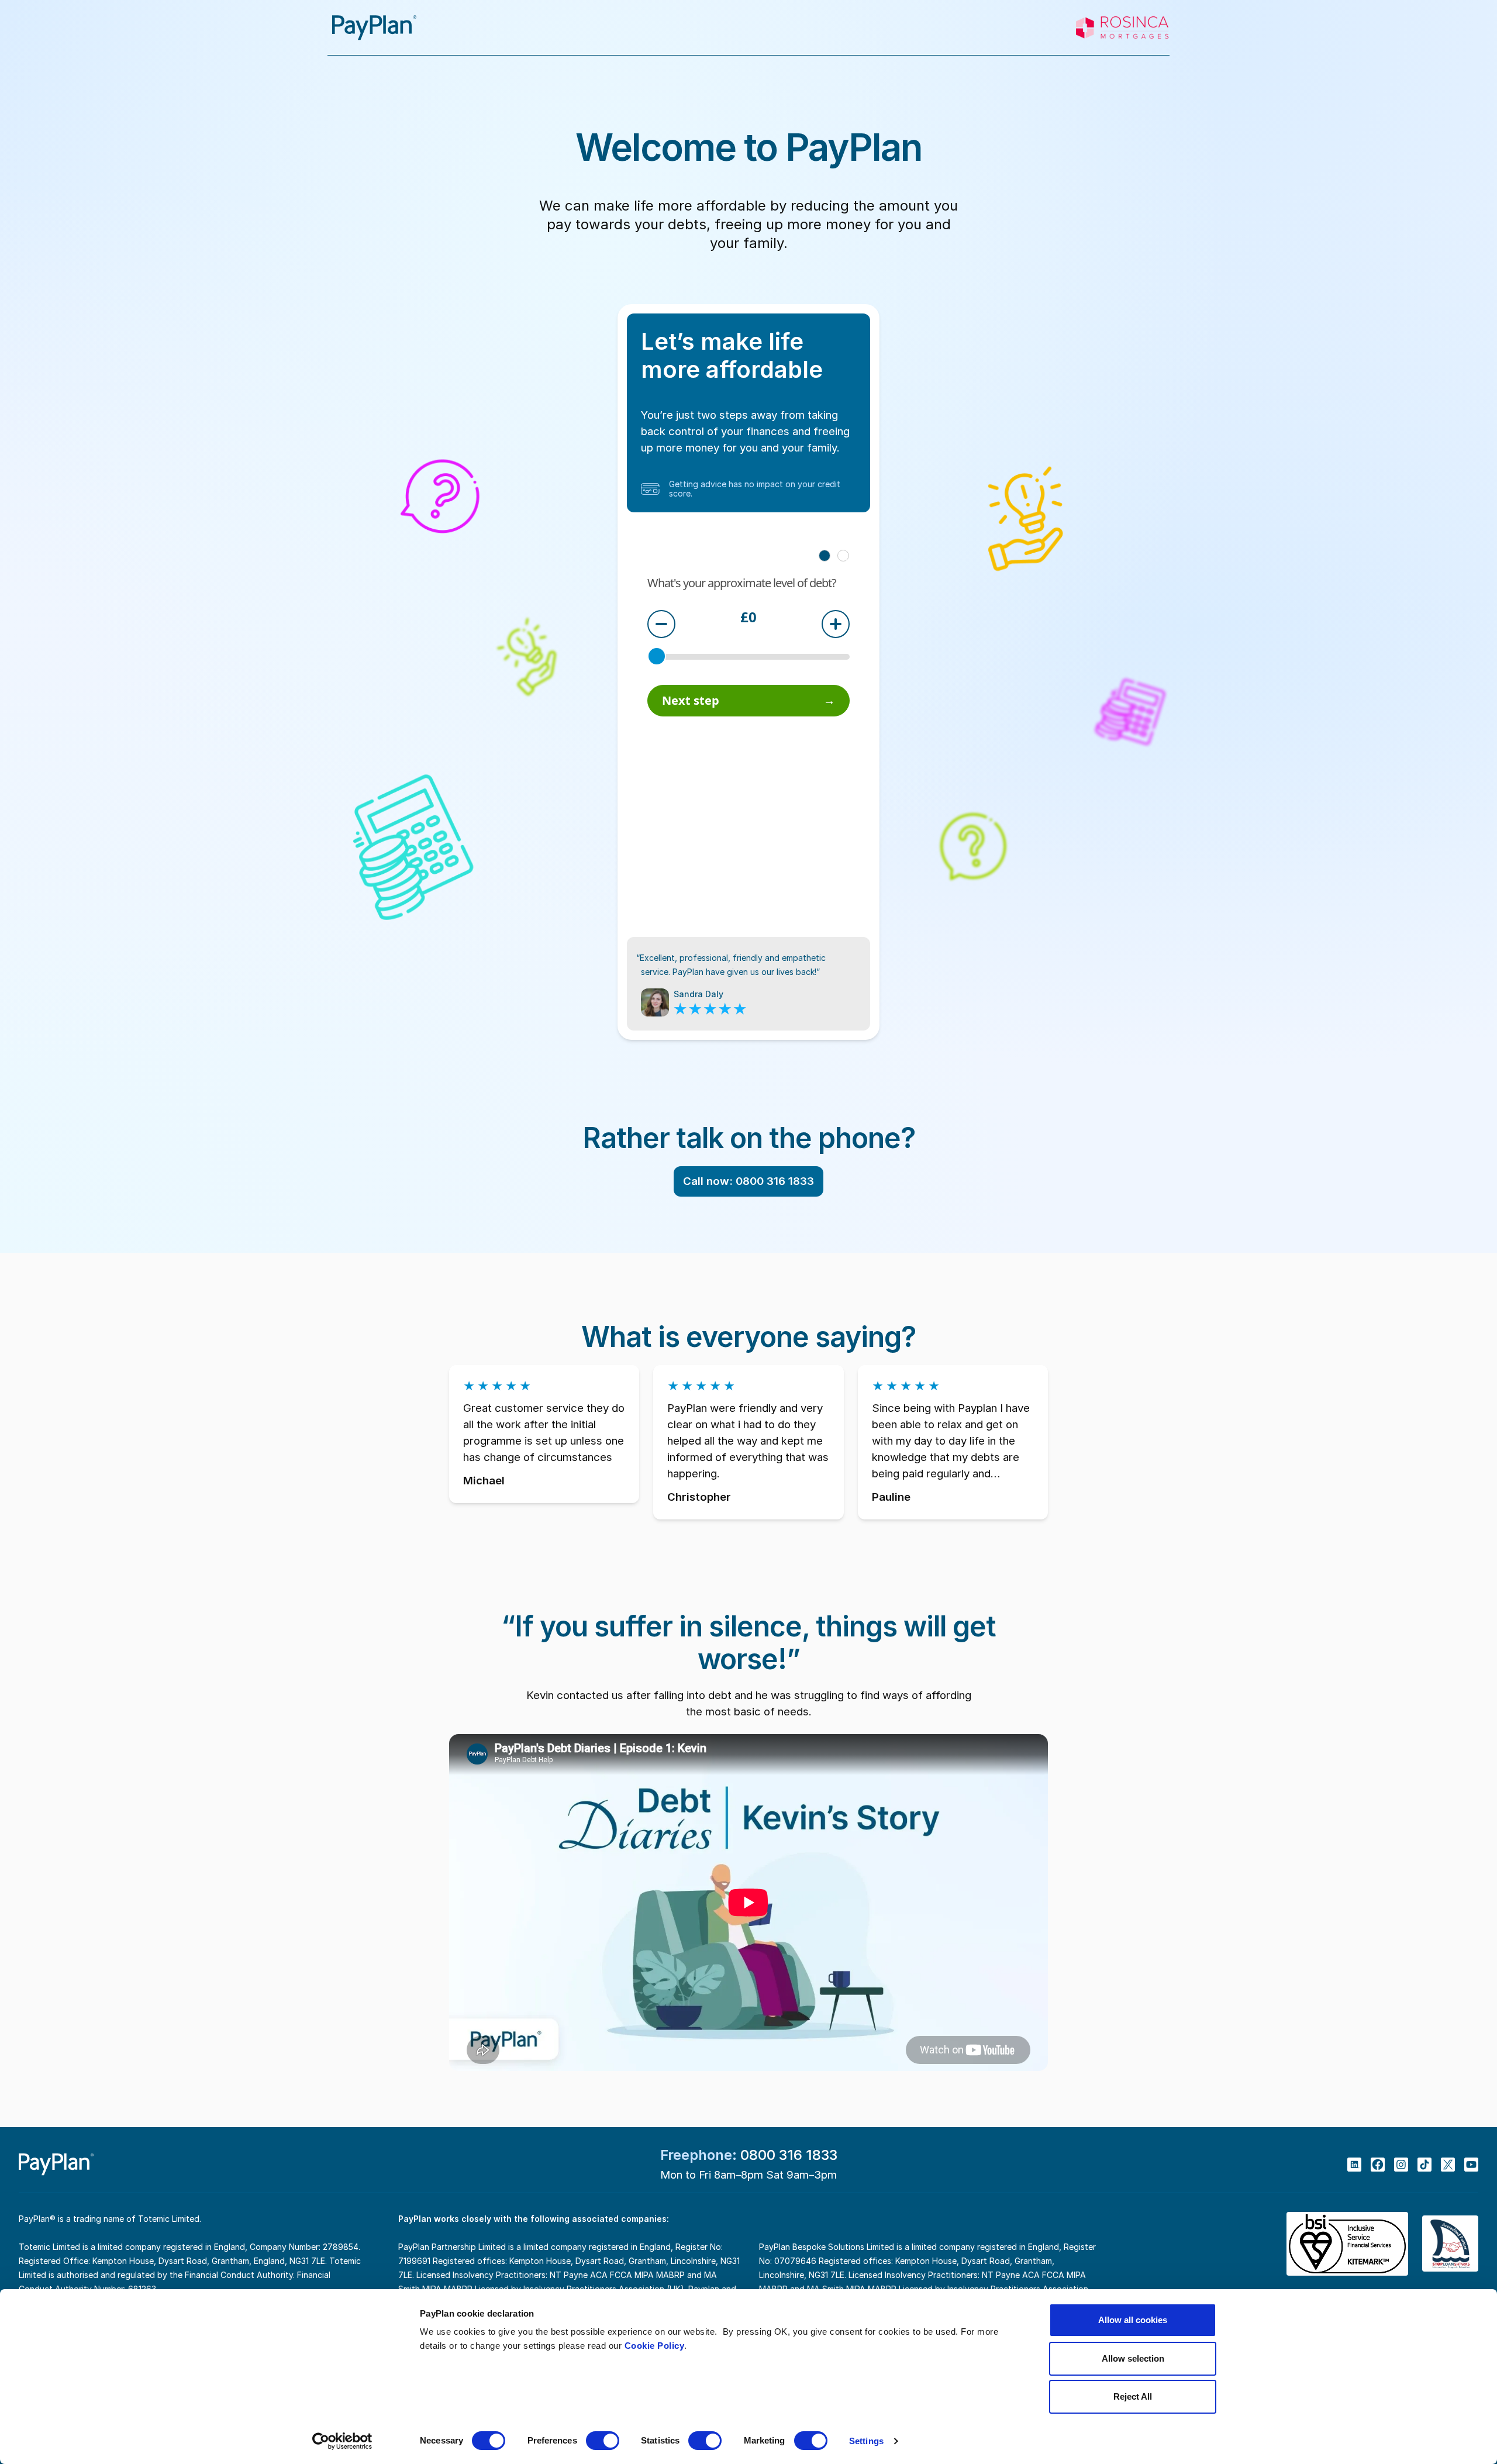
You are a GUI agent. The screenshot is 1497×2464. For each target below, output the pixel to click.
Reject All (1133, 2396)
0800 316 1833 (789, 2155)
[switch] (603, 2441)
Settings (866, 2441)
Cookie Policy (655, 2346)
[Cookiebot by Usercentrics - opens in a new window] (342, 2441)
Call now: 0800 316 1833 (748, 1181)
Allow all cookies (1133, 2320)
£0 (748, 618)
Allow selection (1133, 2358)
